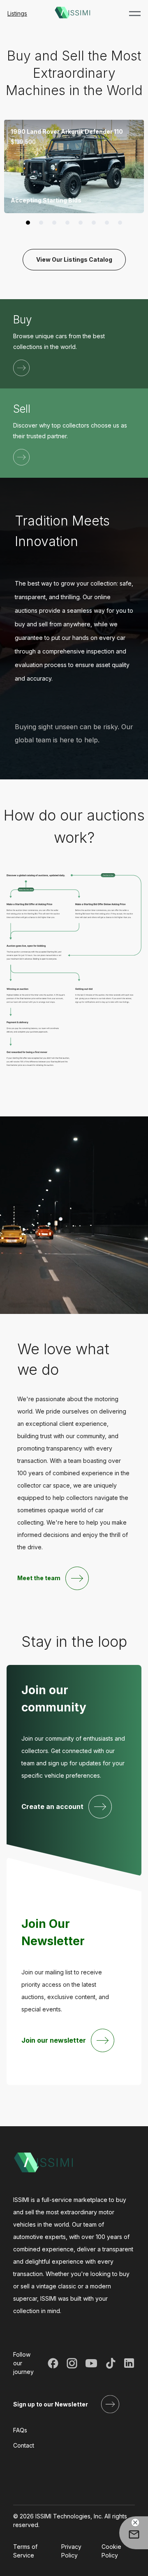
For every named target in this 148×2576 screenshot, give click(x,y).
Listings (17, 13)
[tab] (28, 223)
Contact (24, 2445)
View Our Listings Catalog (74, 259)
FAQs (20, 2430)
